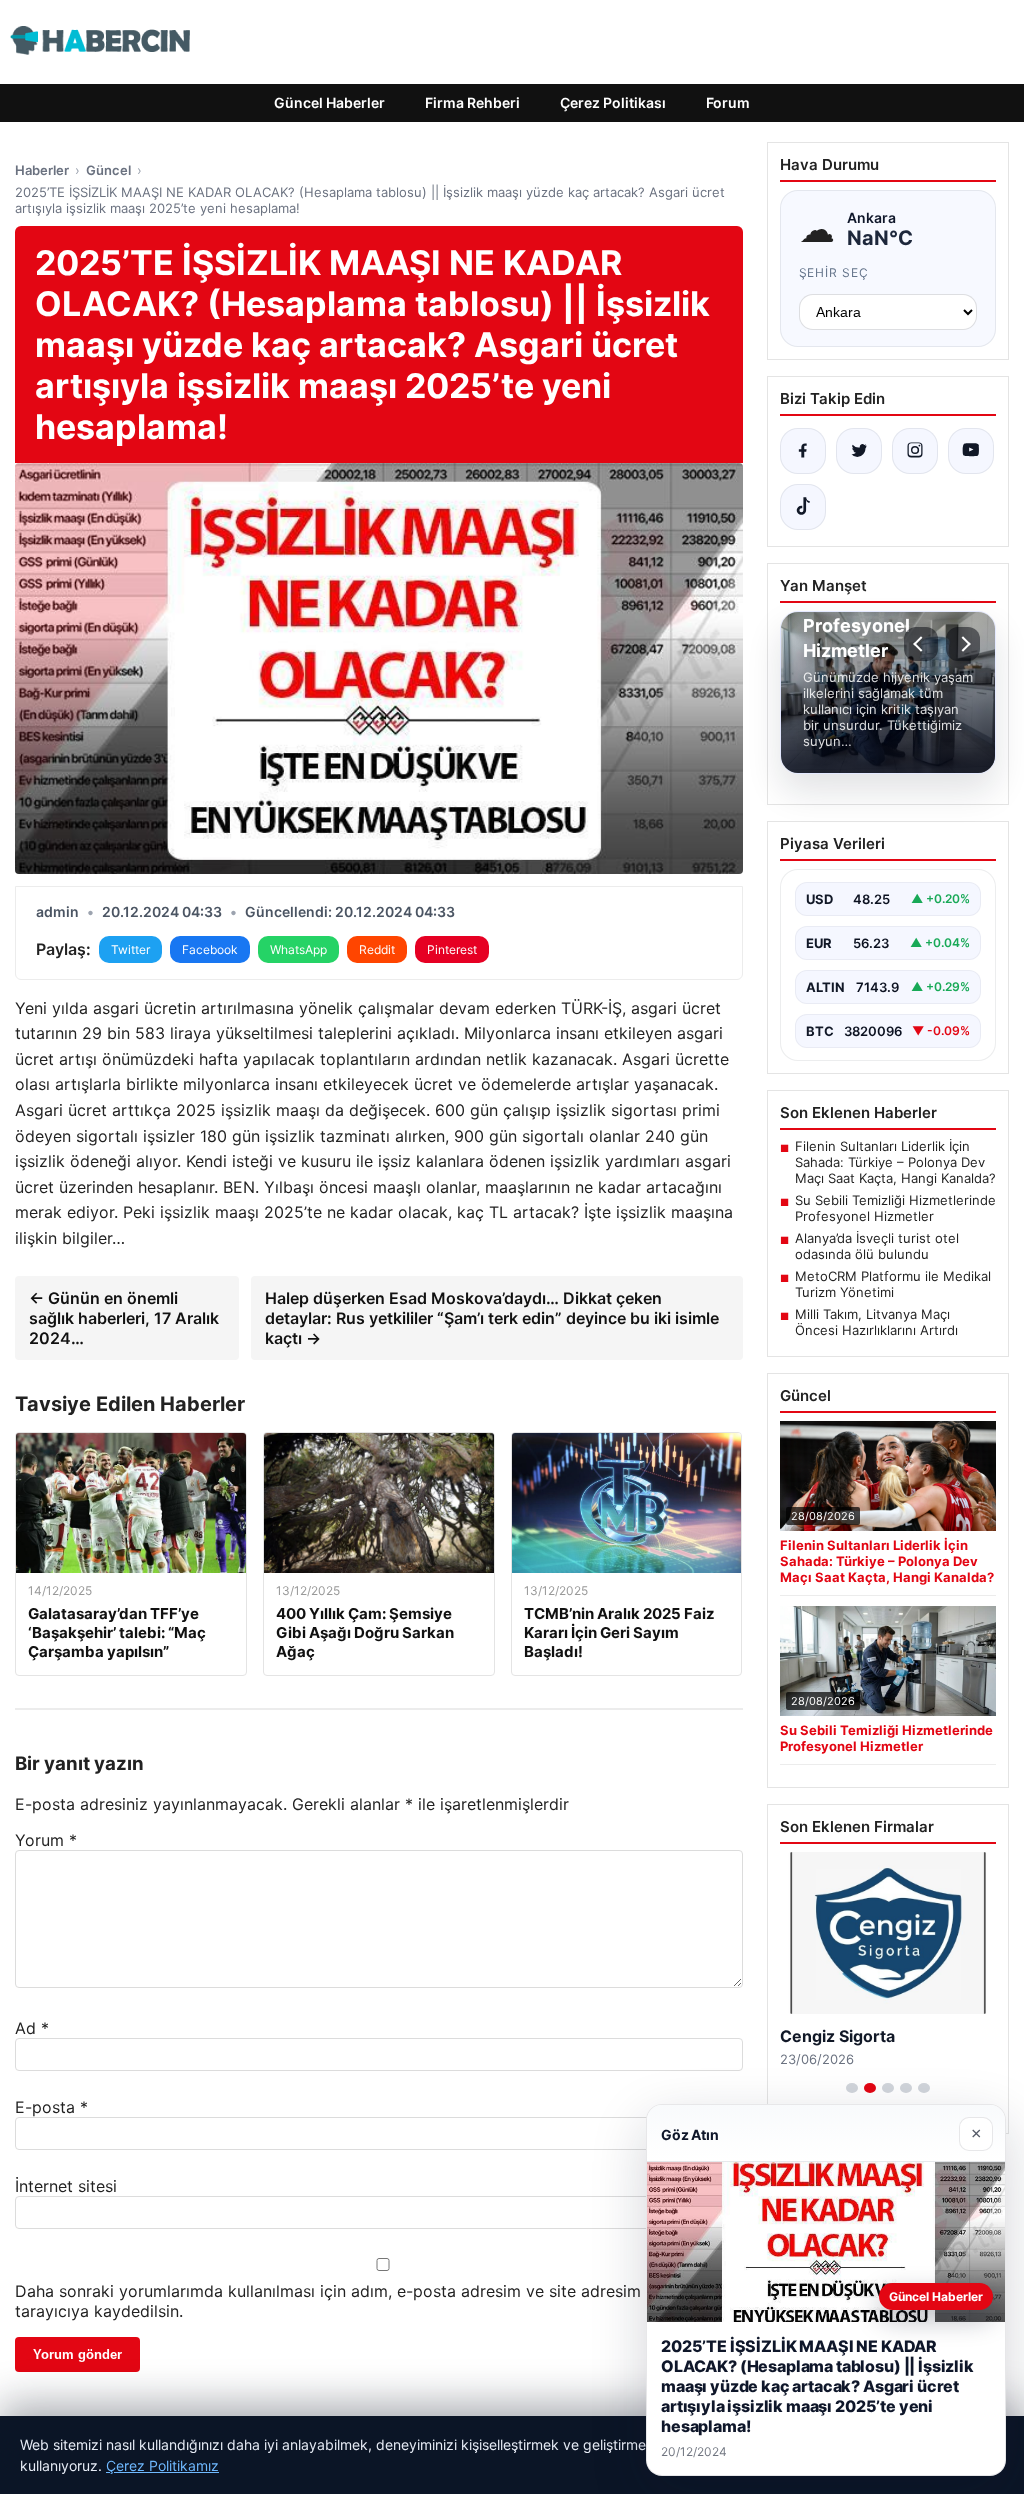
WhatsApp (298, 949)
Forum (728, 102)
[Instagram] (915, 451)
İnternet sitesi (66, 2186)
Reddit (377, 949)
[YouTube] (971, 451)
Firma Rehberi (472, 102)
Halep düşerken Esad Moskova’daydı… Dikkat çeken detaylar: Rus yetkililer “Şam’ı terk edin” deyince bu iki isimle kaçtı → (492, 1318)
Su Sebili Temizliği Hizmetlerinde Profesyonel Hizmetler (895, 1208)
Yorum (46, 1840)
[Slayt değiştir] (852, 2088)
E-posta (51, 2107)
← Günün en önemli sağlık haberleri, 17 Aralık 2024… (124, 1318)
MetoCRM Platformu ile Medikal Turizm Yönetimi (893, 1284)
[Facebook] (803, 451)
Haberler (42, 170)
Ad (32, 2028)
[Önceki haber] (921, 644)
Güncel (108, 170)
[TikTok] (803, 507)
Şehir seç (834, 272)
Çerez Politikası (613, 102)
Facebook (210, 949)
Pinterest (452, 949)
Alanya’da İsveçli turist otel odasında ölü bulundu (877, 1246)
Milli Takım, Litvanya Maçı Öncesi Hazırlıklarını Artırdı (876, 1322)
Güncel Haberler (329, 102)
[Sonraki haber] (963, 644)
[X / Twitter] (859, 451)
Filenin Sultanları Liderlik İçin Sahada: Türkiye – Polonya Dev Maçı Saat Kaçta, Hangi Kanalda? (895, 1162)
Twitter (130, 949)
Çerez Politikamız (162, 2465)
